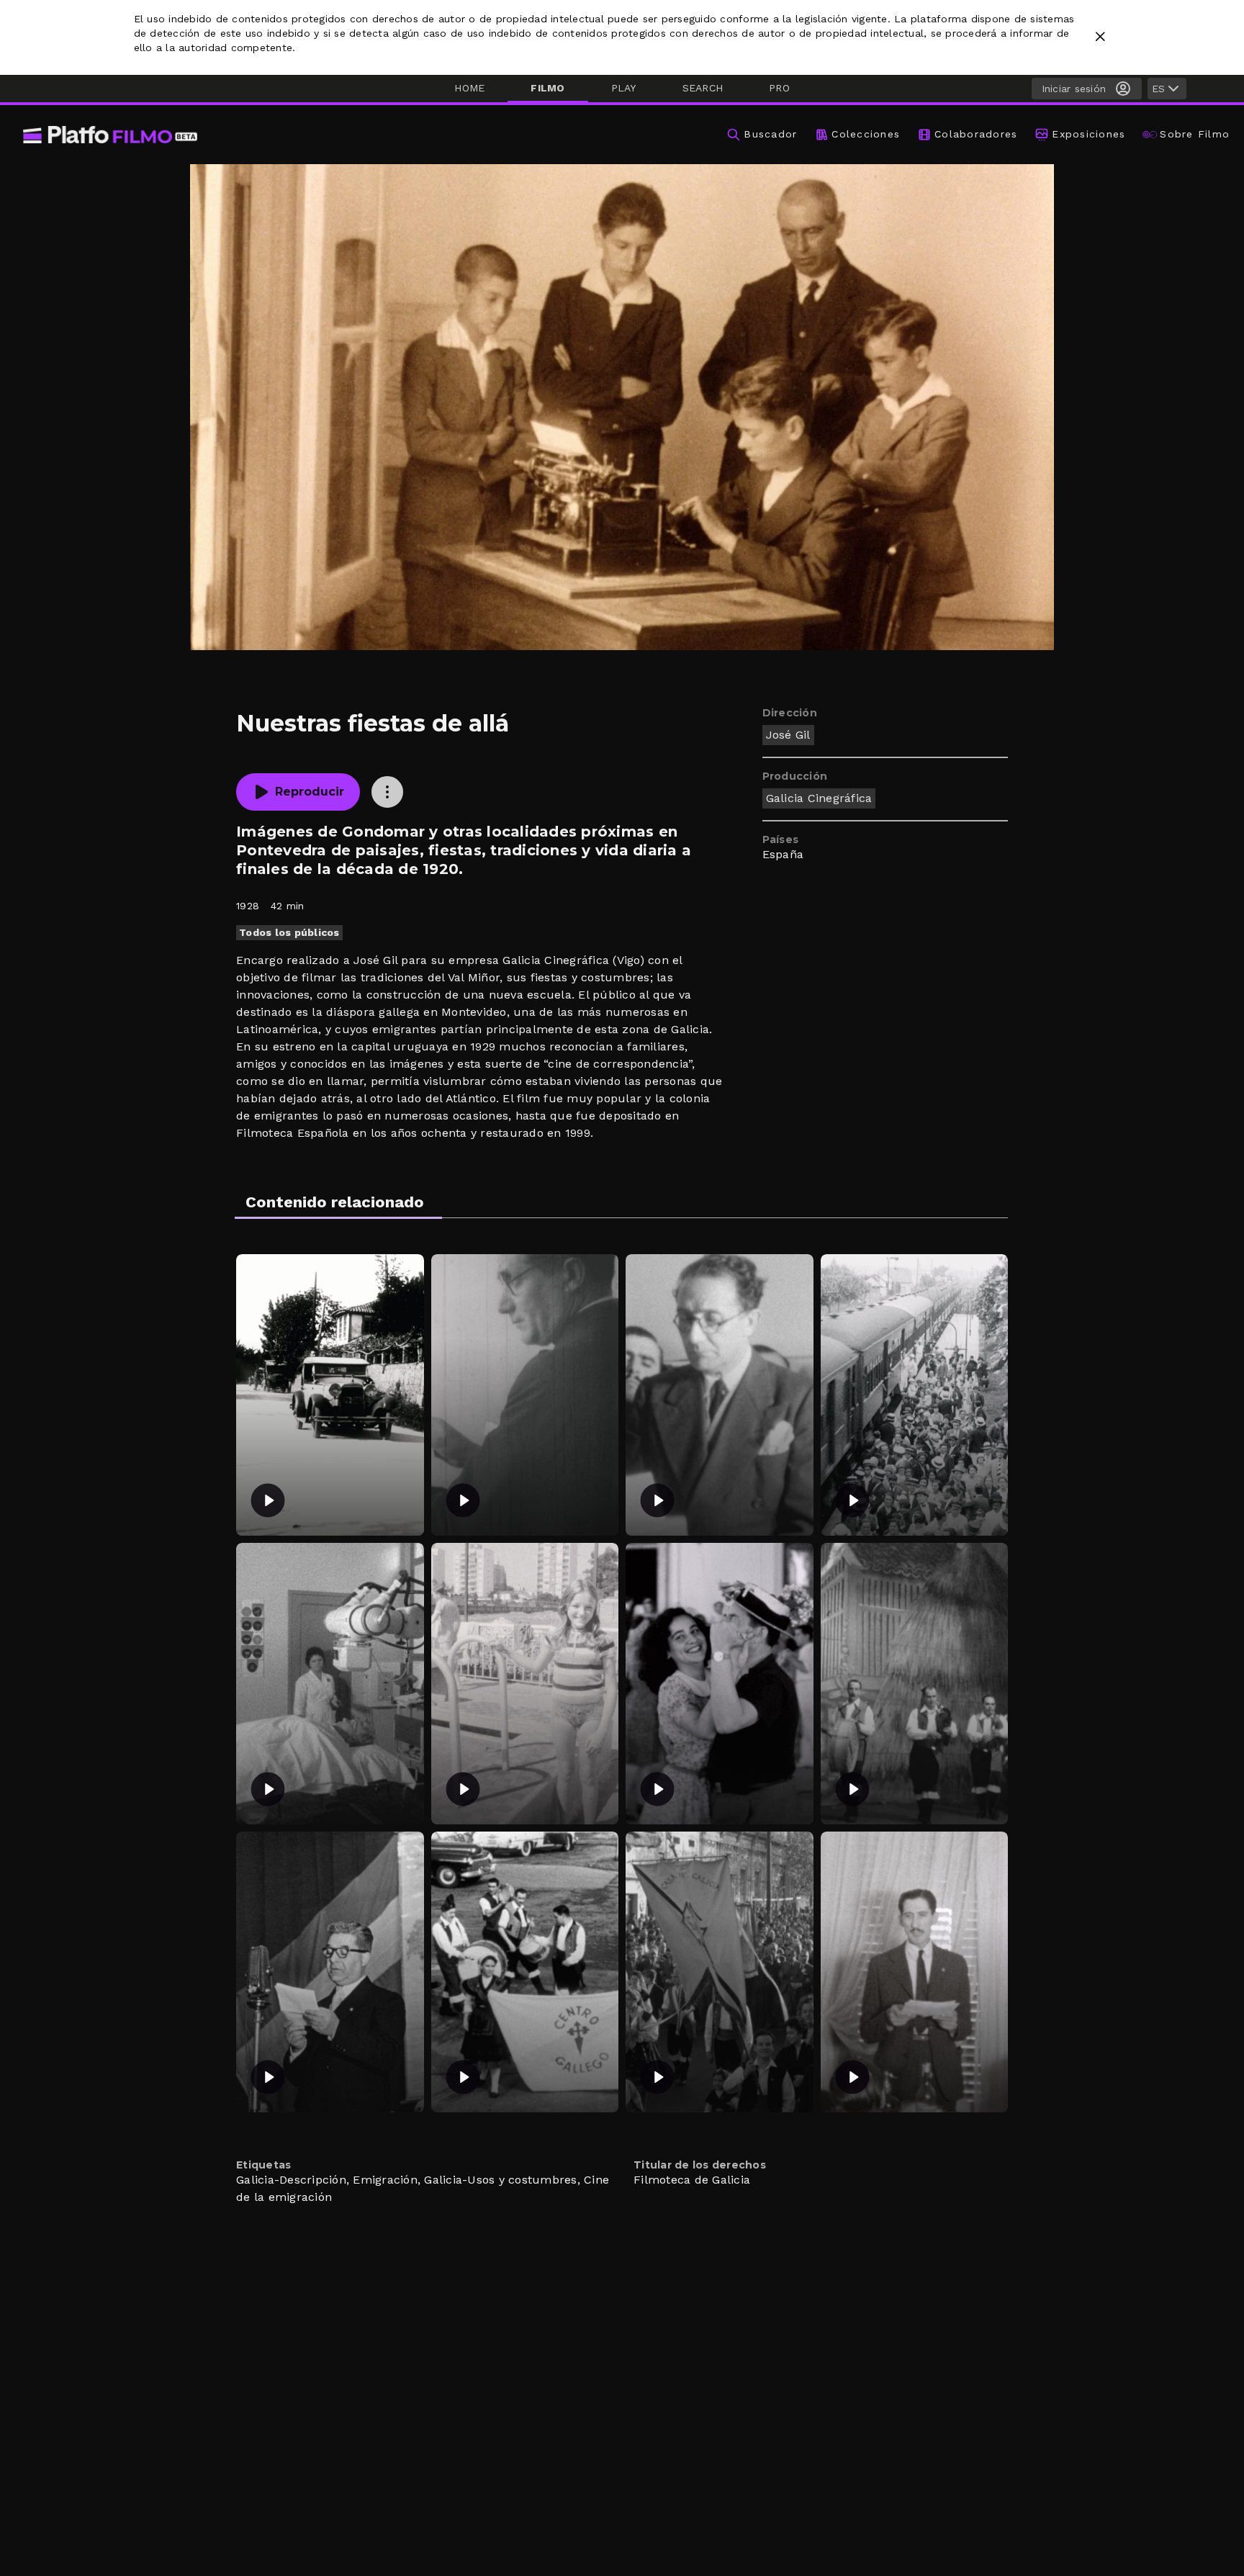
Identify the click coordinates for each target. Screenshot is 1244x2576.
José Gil (788, 735)
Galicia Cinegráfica (819, 798)
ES (1158, 89)
